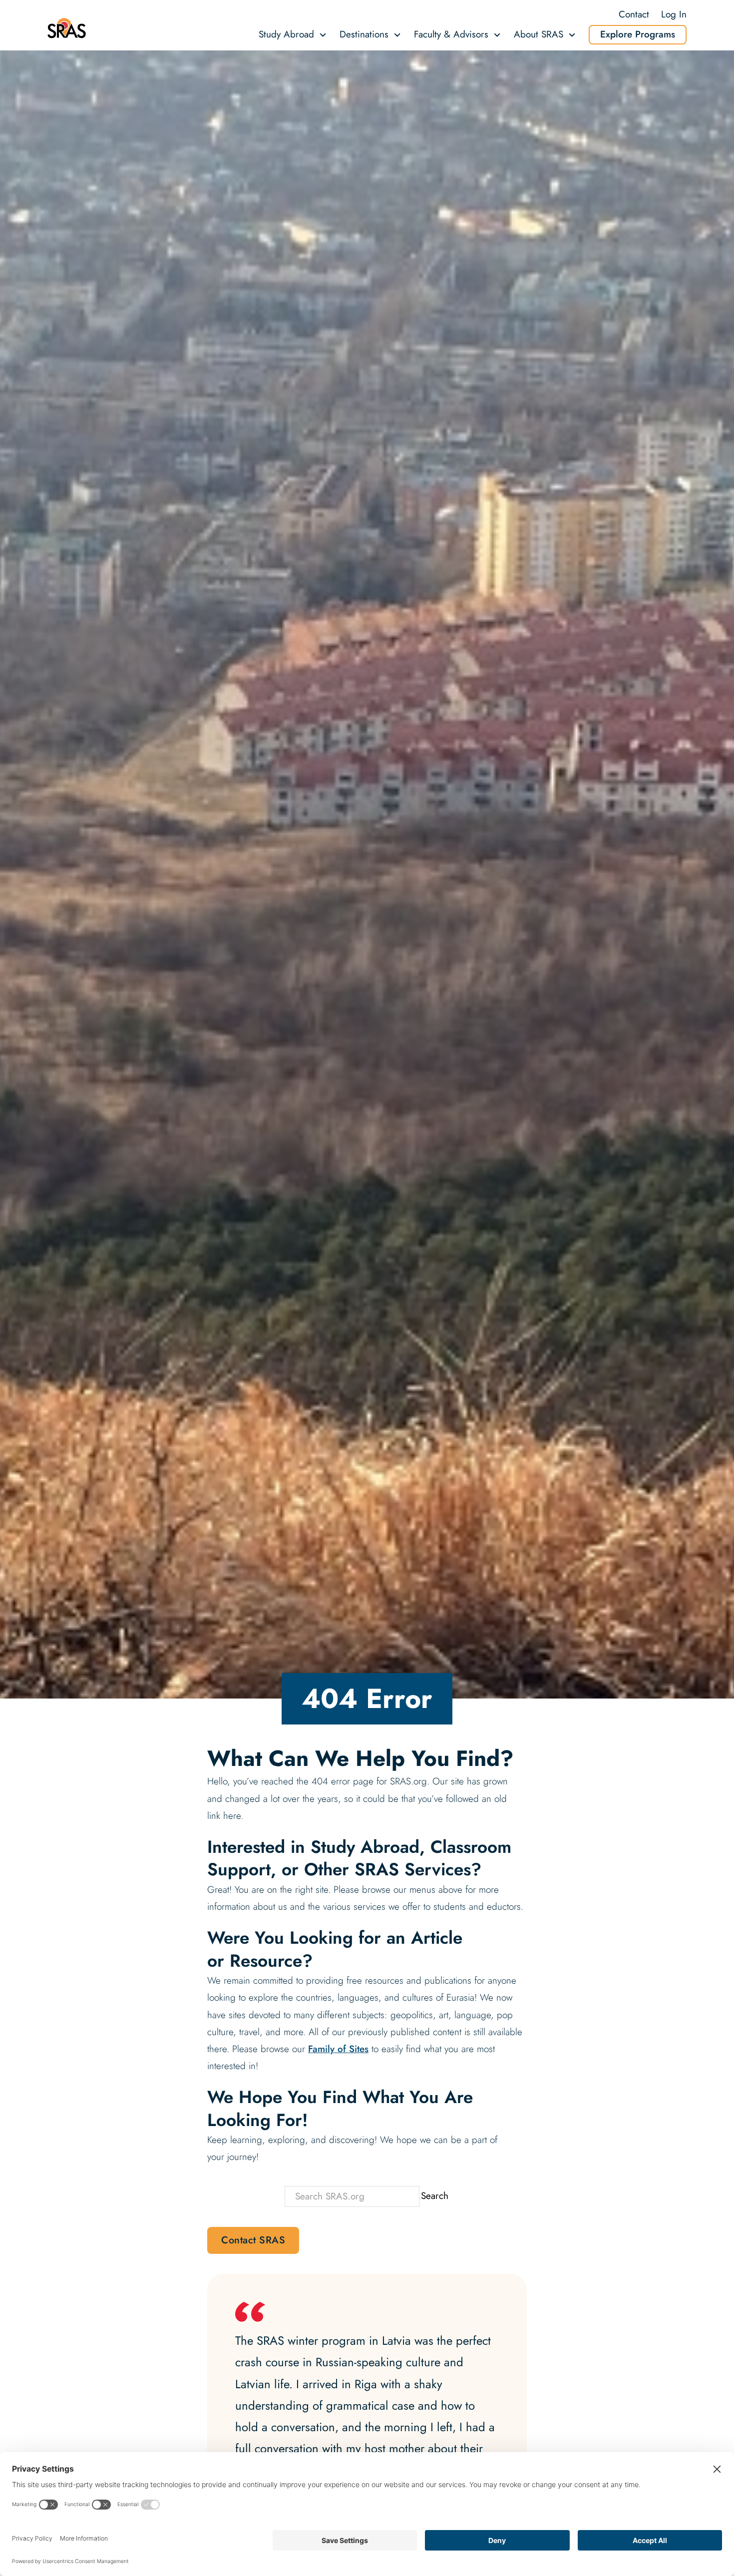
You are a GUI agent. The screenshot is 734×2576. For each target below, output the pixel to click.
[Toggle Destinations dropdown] (397, 35)
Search (435, 2196)
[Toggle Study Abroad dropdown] (323, 35)
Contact (634, 14)
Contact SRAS (253, 2240)
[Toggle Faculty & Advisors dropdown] (497, 35)
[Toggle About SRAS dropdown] (572, 35)
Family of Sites (338, 2049)
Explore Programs (638, 34)
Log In (674, 14)
